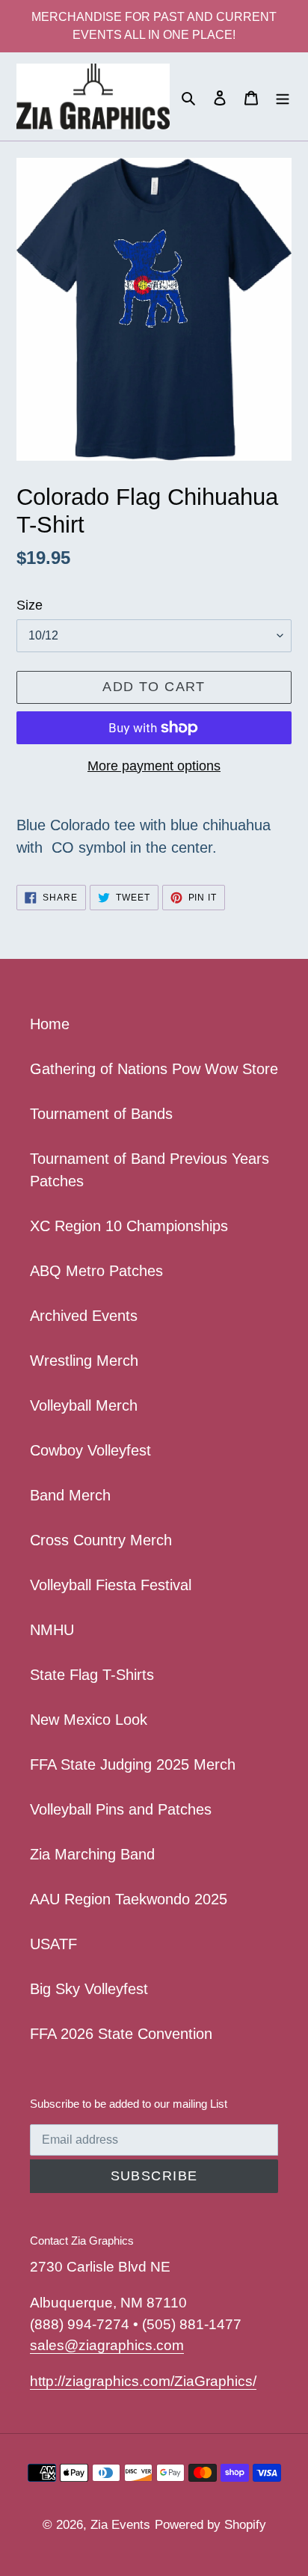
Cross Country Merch (101, 1540)
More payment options (154, 766)
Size (30, 605)
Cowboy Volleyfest (90, 1450)
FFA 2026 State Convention (121, 2034)
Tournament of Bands (101, 1114)
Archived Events (84, 1316)
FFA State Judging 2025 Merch (133, 1764)
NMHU (52, 1630)
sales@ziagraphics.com (107, 2345)
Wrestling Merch (84, 1361)
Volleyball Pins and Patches (121, 1809)
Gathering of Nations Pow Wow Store (154, 1069)
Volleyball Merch (84, 1405)
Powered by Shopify (210, 2525)
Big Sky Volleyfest (89, 1989)
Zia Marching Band (92, 1854)
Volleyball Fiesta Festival (111, 1585)
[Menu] (283, 96)
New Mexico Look (89, 1720)
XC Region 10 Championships (129, 1226)
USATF (53, 1944)
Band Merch (70, 1495)
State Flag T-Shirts (92, 1675)
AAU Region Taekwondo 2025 (129, 1899)
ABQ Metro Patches (96, 1271)
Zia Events (120, 2525)
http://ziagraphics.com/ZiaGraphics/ (143, 2381)
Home (50, 1024)
